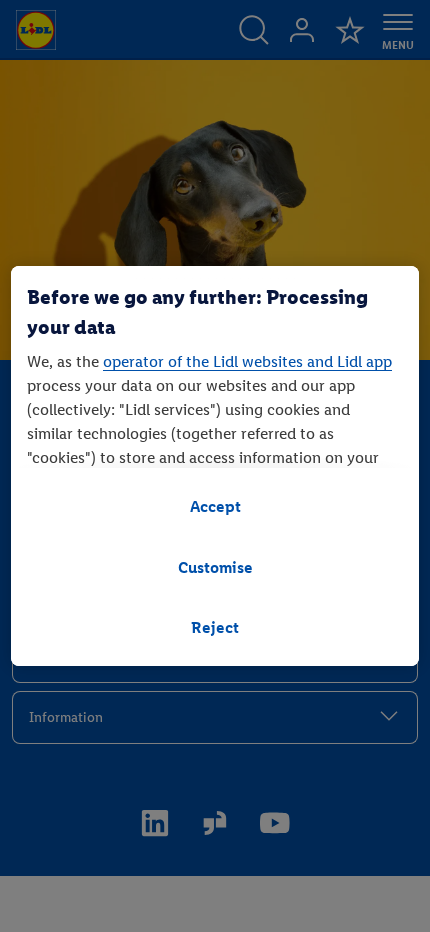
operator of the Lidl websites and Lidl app (247, 361)
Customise (215, 567)
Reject (215, 627)
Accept (215, 506)
